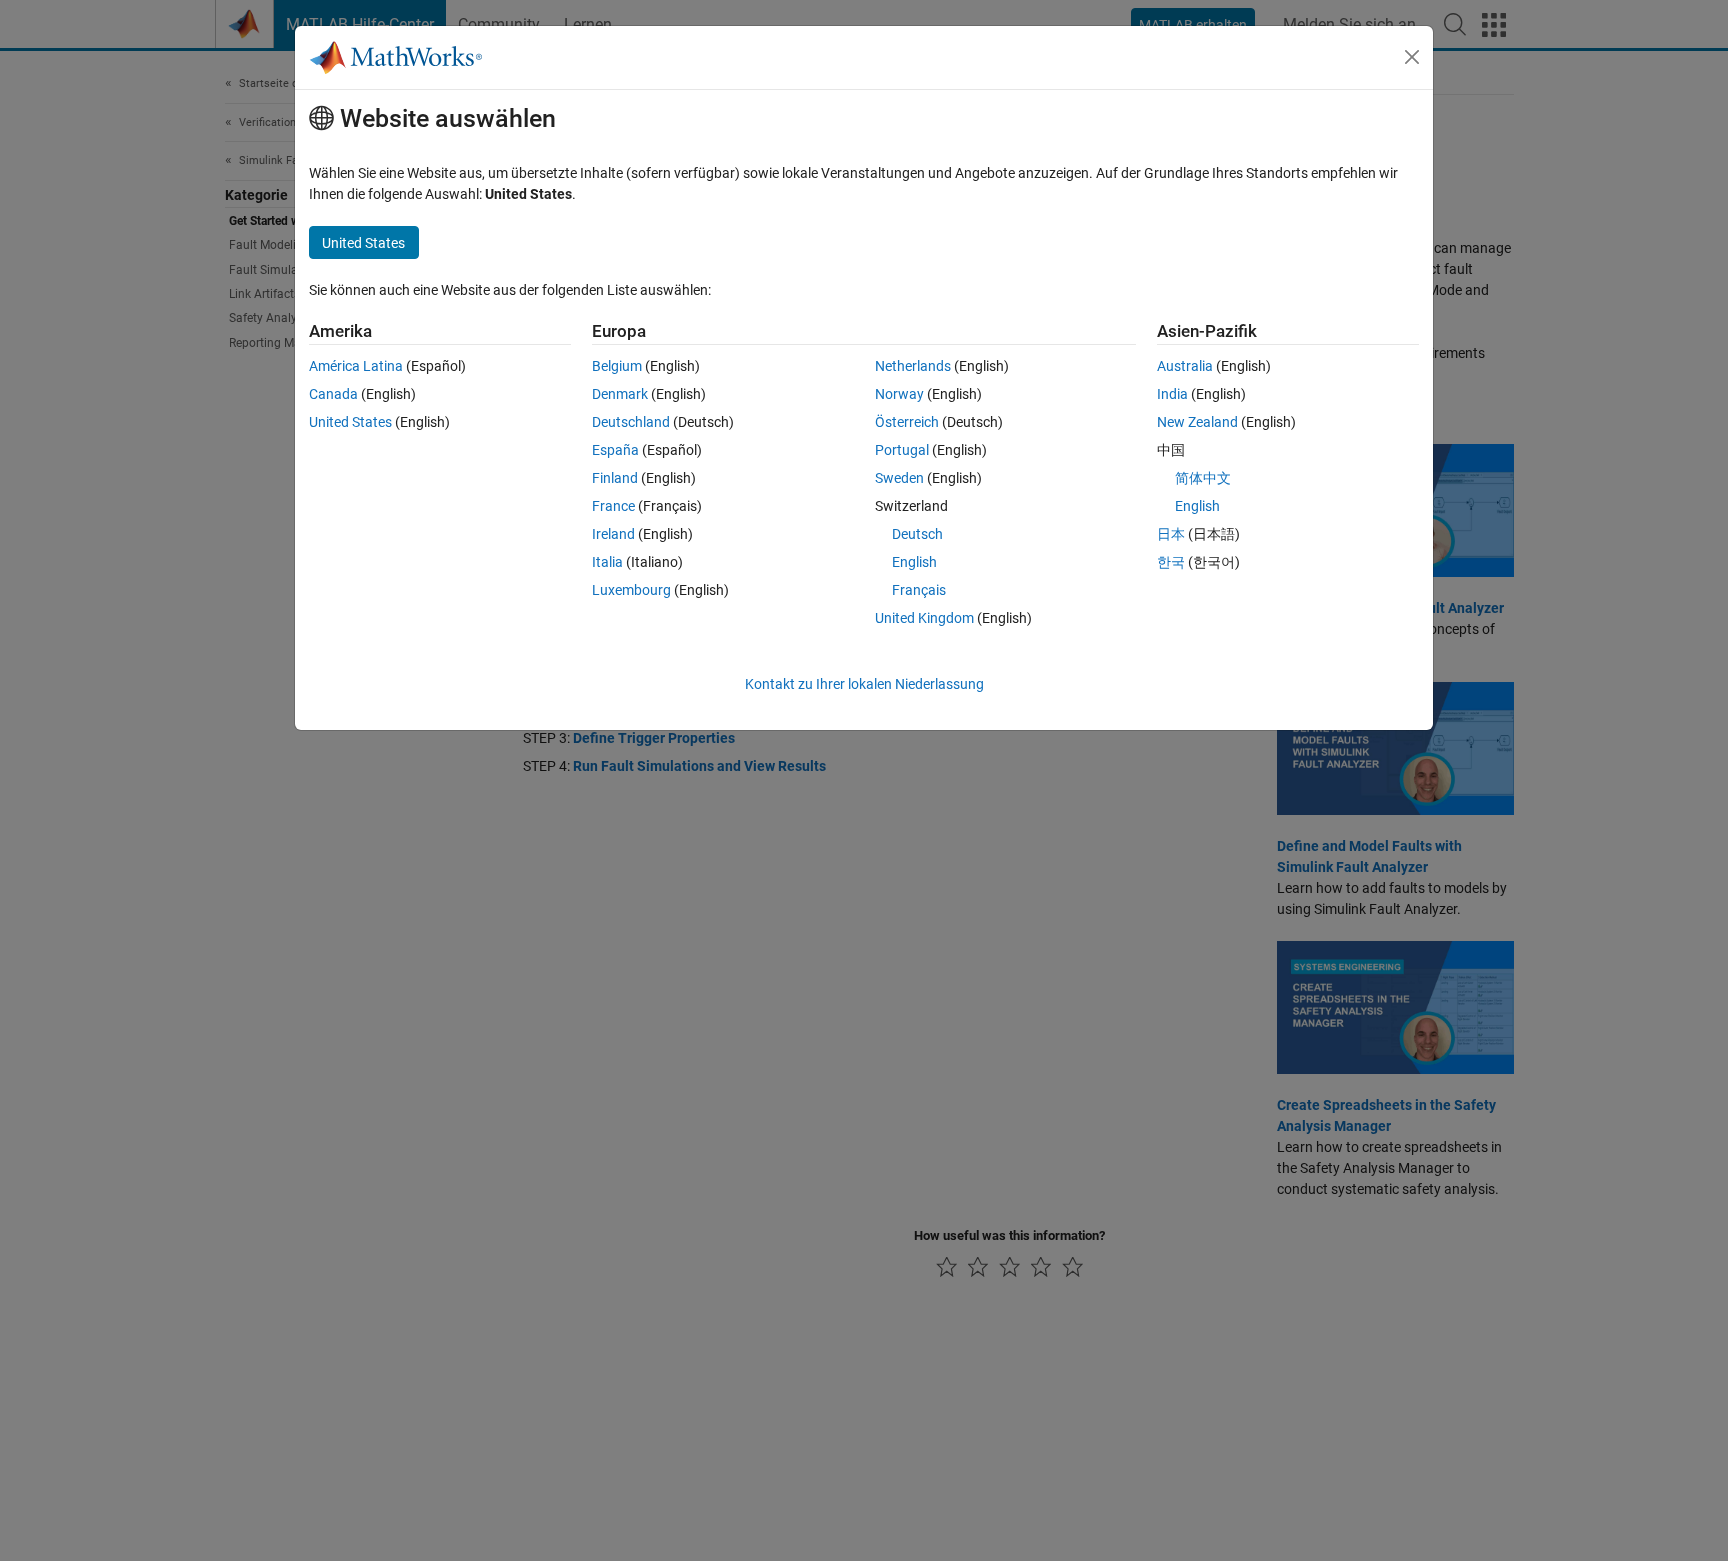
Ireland (613, 534)
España (615, 450)
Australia (1185, 366)
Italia (607, 562)
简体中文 (1203, 478)
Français (919, 590)
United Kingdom (924, 618)
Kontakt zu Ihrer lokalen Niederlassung (864, 684)
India (1172, 394)
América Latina (356, 366)
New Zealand (1197, 422)
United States (350, 422)
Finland (615, 478)
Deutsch (917, 534)
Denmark (620, 394)
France (613, 506)
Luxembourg (631, 590)
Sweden (899, 478)
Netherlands (913, 366)
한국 (1171, 562)
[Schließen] (1412, 57)
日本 (1171, 534)
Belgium (617, 366)
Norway (899, 394)
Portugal (902, 450)
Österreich (907, 422)
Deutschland (631, 422)
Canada (333, 394)
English (914, 562)
